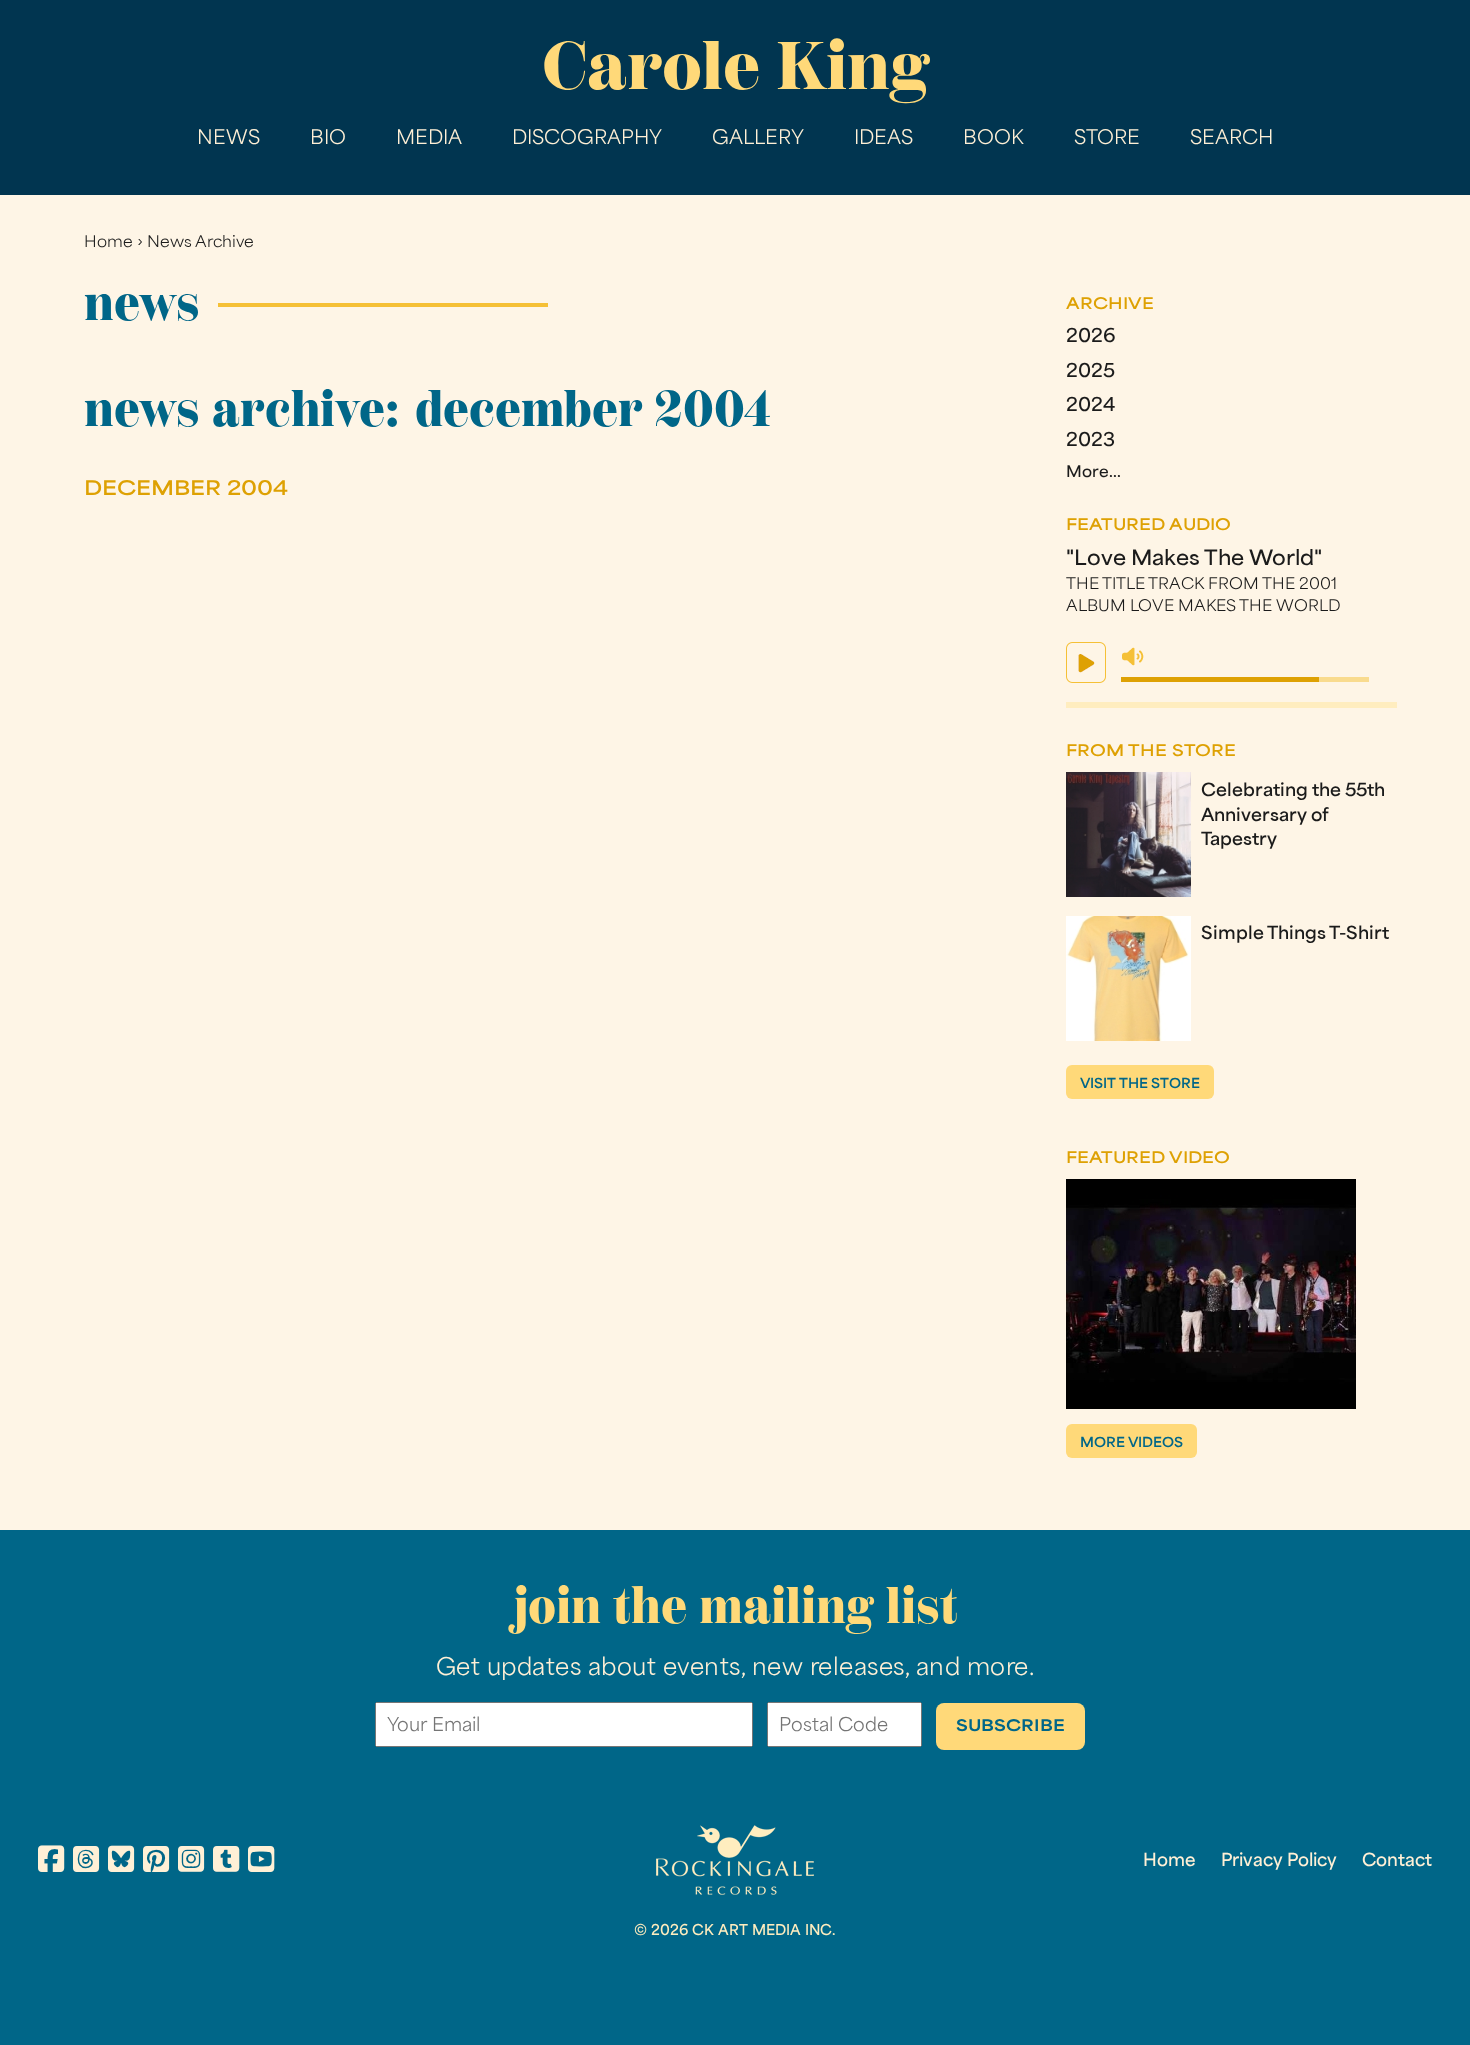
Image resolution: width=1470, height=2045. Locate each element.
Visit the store (1140, 1084)
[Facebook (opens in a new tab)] (51, 1862)
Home (108, 243)
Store (1107, 139)
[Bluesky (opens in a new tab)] (121, 1862)
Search (1231, 139)
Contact (1397, 1862)
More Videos (1131, 1443)
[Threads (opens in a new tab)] (86, 1862)
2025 (1090, 373)
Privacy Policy (1279, 1862)
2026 (1091, 338)
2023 (1090, 442)
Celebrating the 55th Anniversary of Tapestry (1293, 817)
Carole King (735, 65)
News (228, 139)
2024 (1090, 407)
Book (993, 139)
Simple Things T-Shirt (1295, 935)
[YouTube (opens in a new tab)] (261, 1862)
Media (429, 139)
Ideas (883, 139)
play (1086, 662)
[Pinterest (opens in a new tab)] (156, 1862)
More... (1093, 473)
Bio (328, 139)
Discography (587, 139)
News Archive (200, 243)
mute (1133, 657)
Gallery (758, 139)
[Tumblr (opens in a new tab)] (226, 1862)
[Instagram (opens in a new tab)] (191, 1862)
